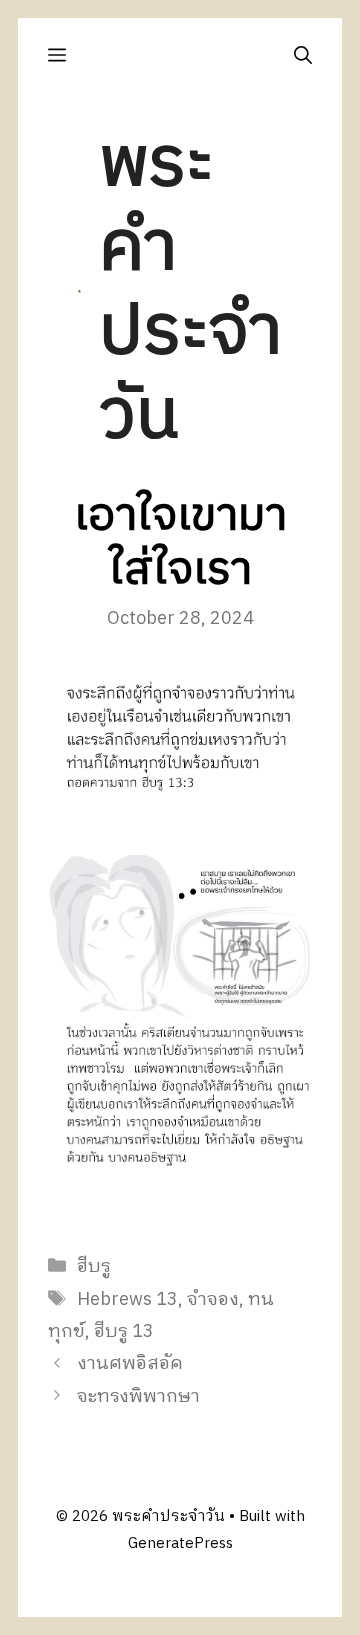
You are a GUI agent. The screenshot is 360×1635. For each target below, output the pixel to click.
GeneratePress (180, 1543)
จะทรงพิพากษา (138, 1397)
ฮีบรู (94, 1267)
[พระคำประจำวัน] (79, 291)
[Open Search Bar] (303, 55)
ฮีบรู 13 (124, 1332)
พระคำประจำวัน (190, 290)
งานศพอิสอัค (130, 1364)
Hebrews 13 (127, 1300)
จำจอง (213, 1300)
